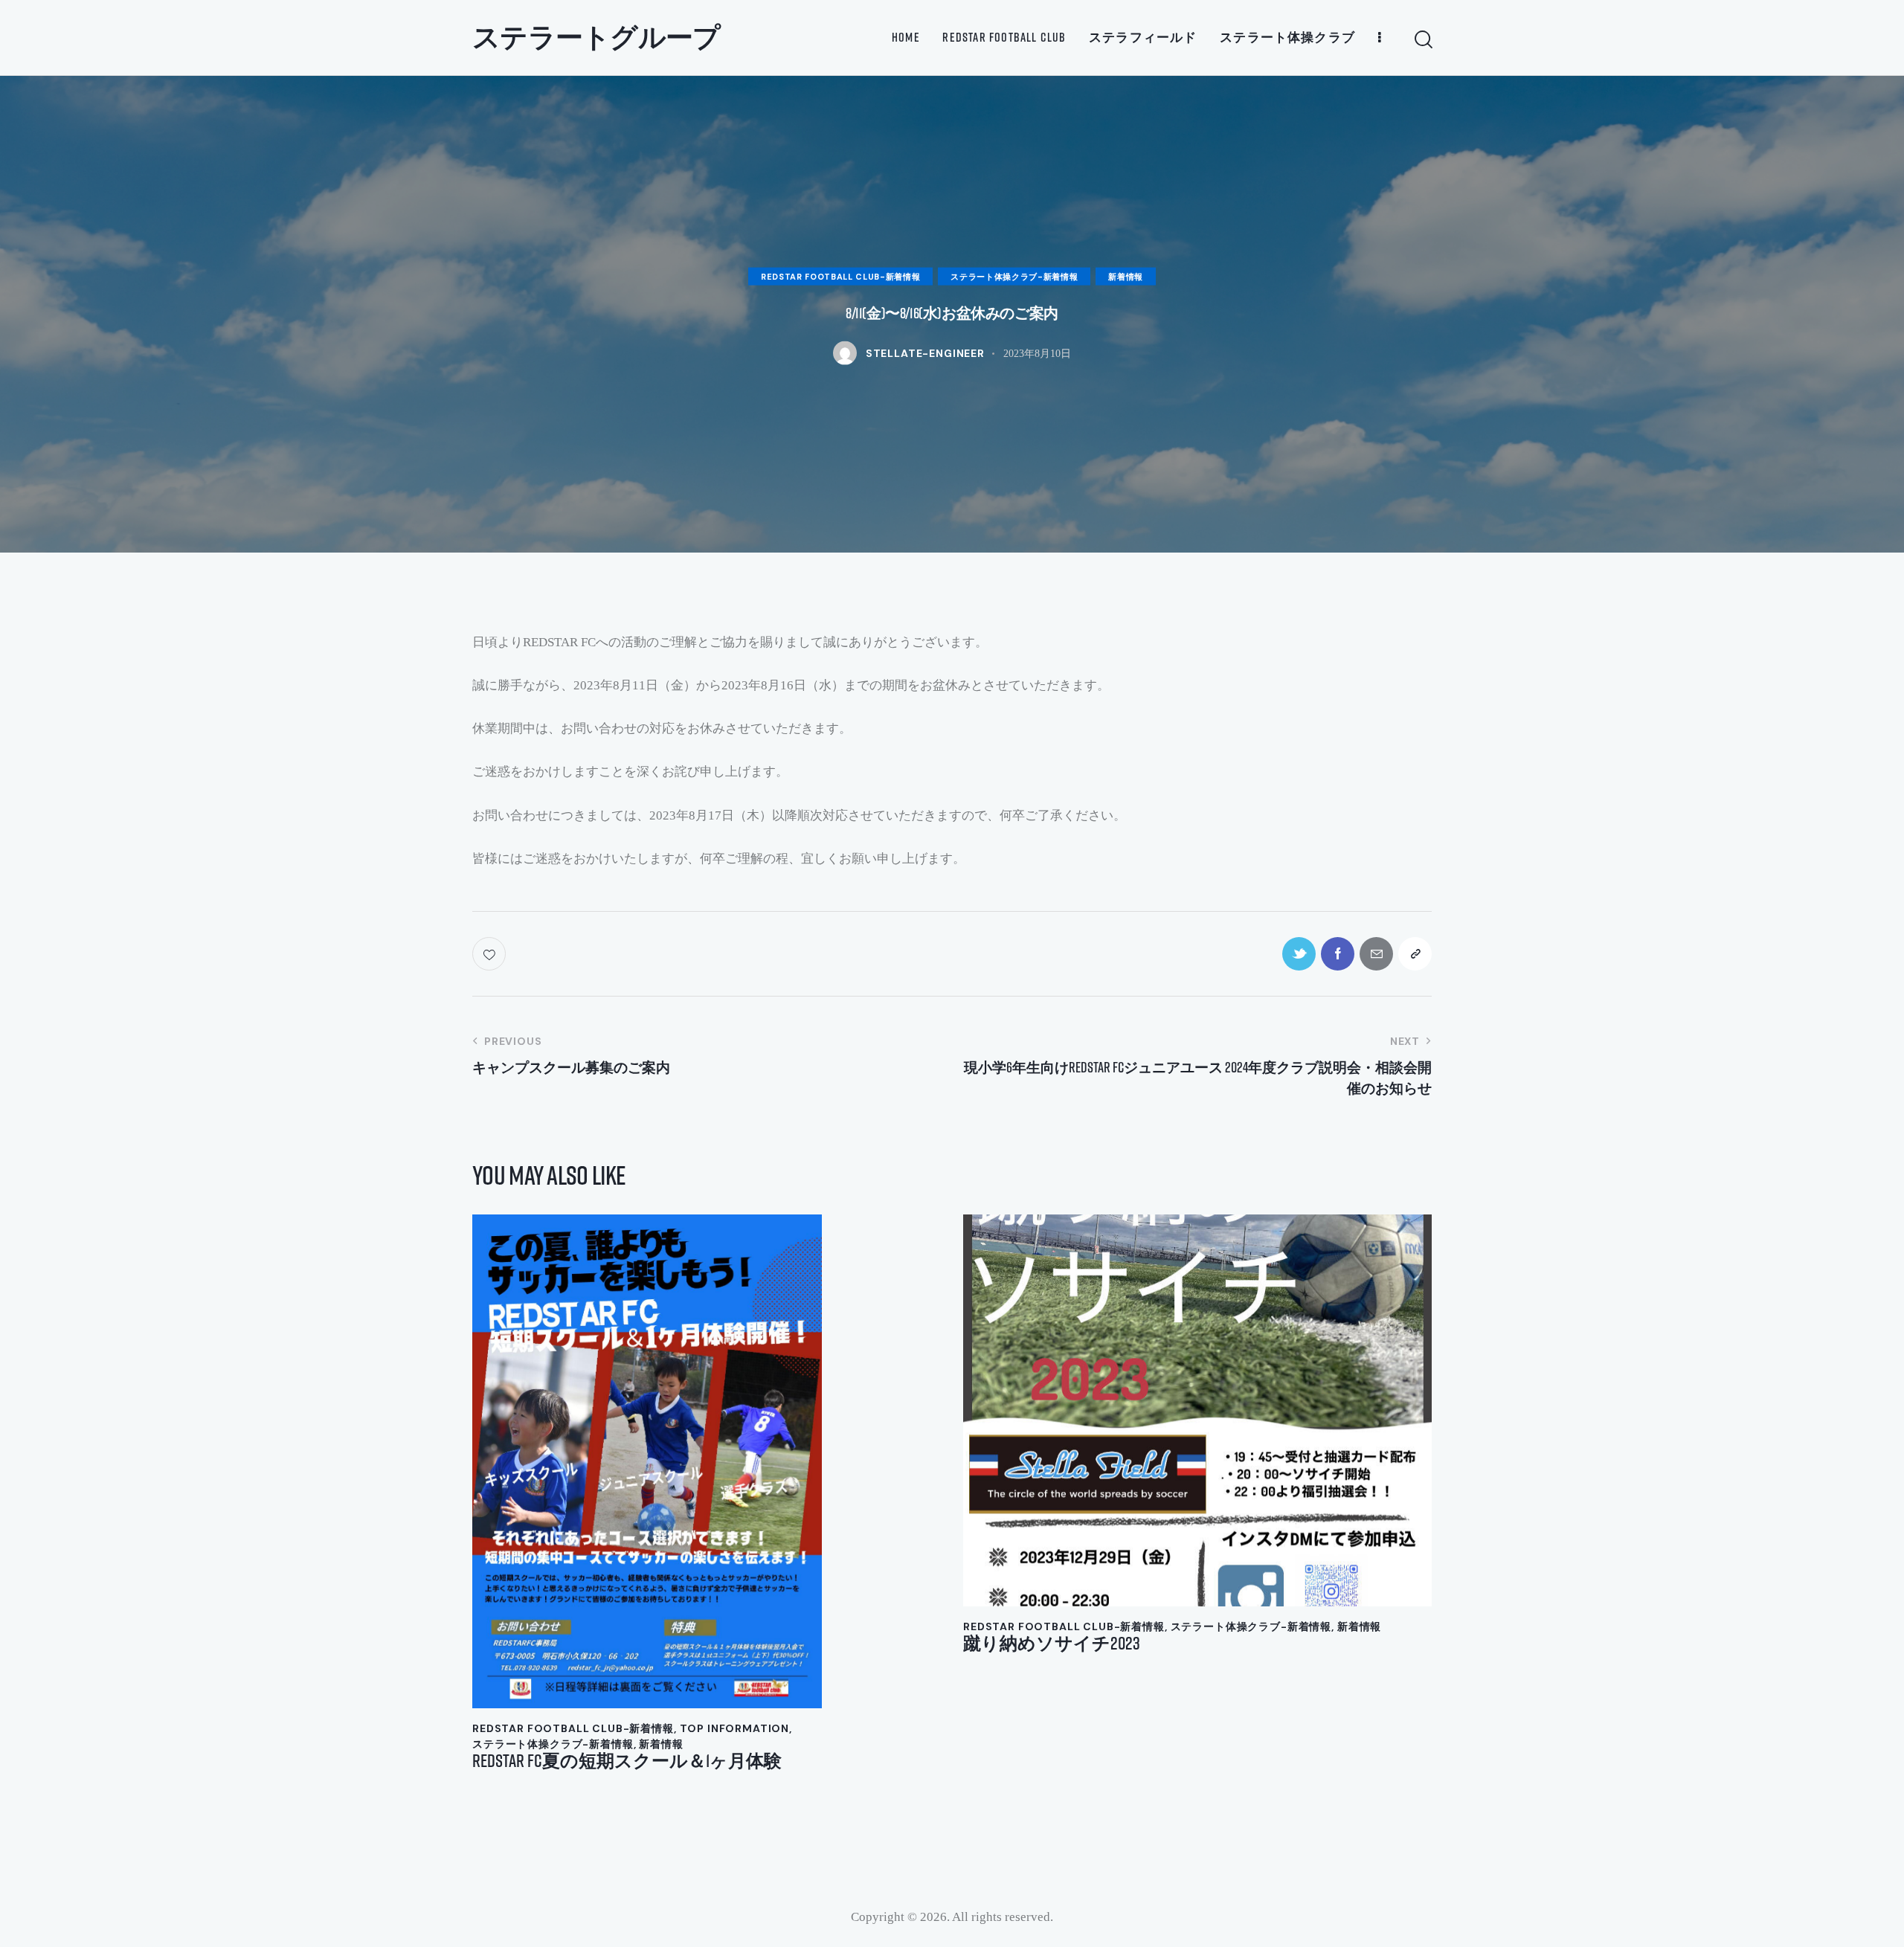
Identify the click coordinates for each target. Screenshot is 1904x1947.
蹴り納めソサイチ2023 (1052, 1643)
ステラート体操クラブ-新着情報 (1014, 276)
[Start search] (1422, 40)
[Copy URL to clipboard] (1415, 954)
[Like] (491, 954)
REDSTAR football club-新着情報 (840, 276)
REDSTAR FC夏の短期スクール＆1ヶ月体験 (627, 1761)
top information (735, 1728)
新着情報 (1126, 276)
